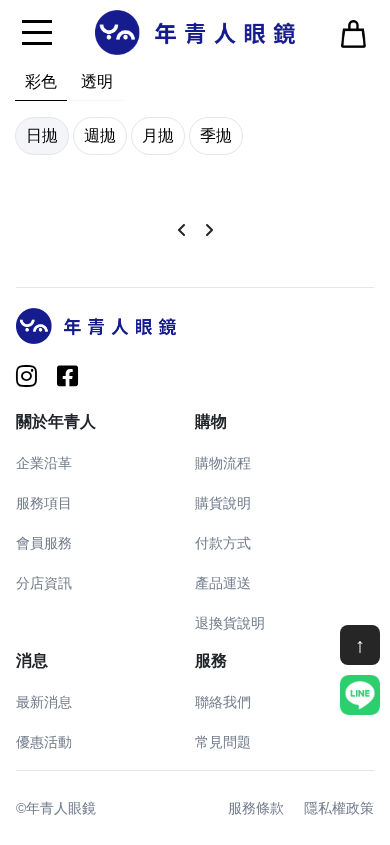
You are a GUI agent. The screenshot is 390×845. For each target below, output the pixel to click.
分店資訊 (44, 583)
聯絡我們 (223, 702)
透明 (97, 81)
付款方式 (223, 543)
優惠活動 (44, 742)
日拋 (42, 135)
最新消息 (44, 702)
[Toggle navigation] (37, 32)
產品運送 (223, 583)
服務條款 (256, 808)
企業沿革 (44, 463)
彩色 (41, 81)
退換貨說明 (230, 623)
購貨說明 (223, 503)
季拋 (216, 135)
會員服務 (44, 543)
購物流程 (223, 463)
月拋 (158, 135)
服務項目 (44, 503)
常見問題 (223, 742)
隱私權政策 (339, 808)
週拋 (100, 135)
